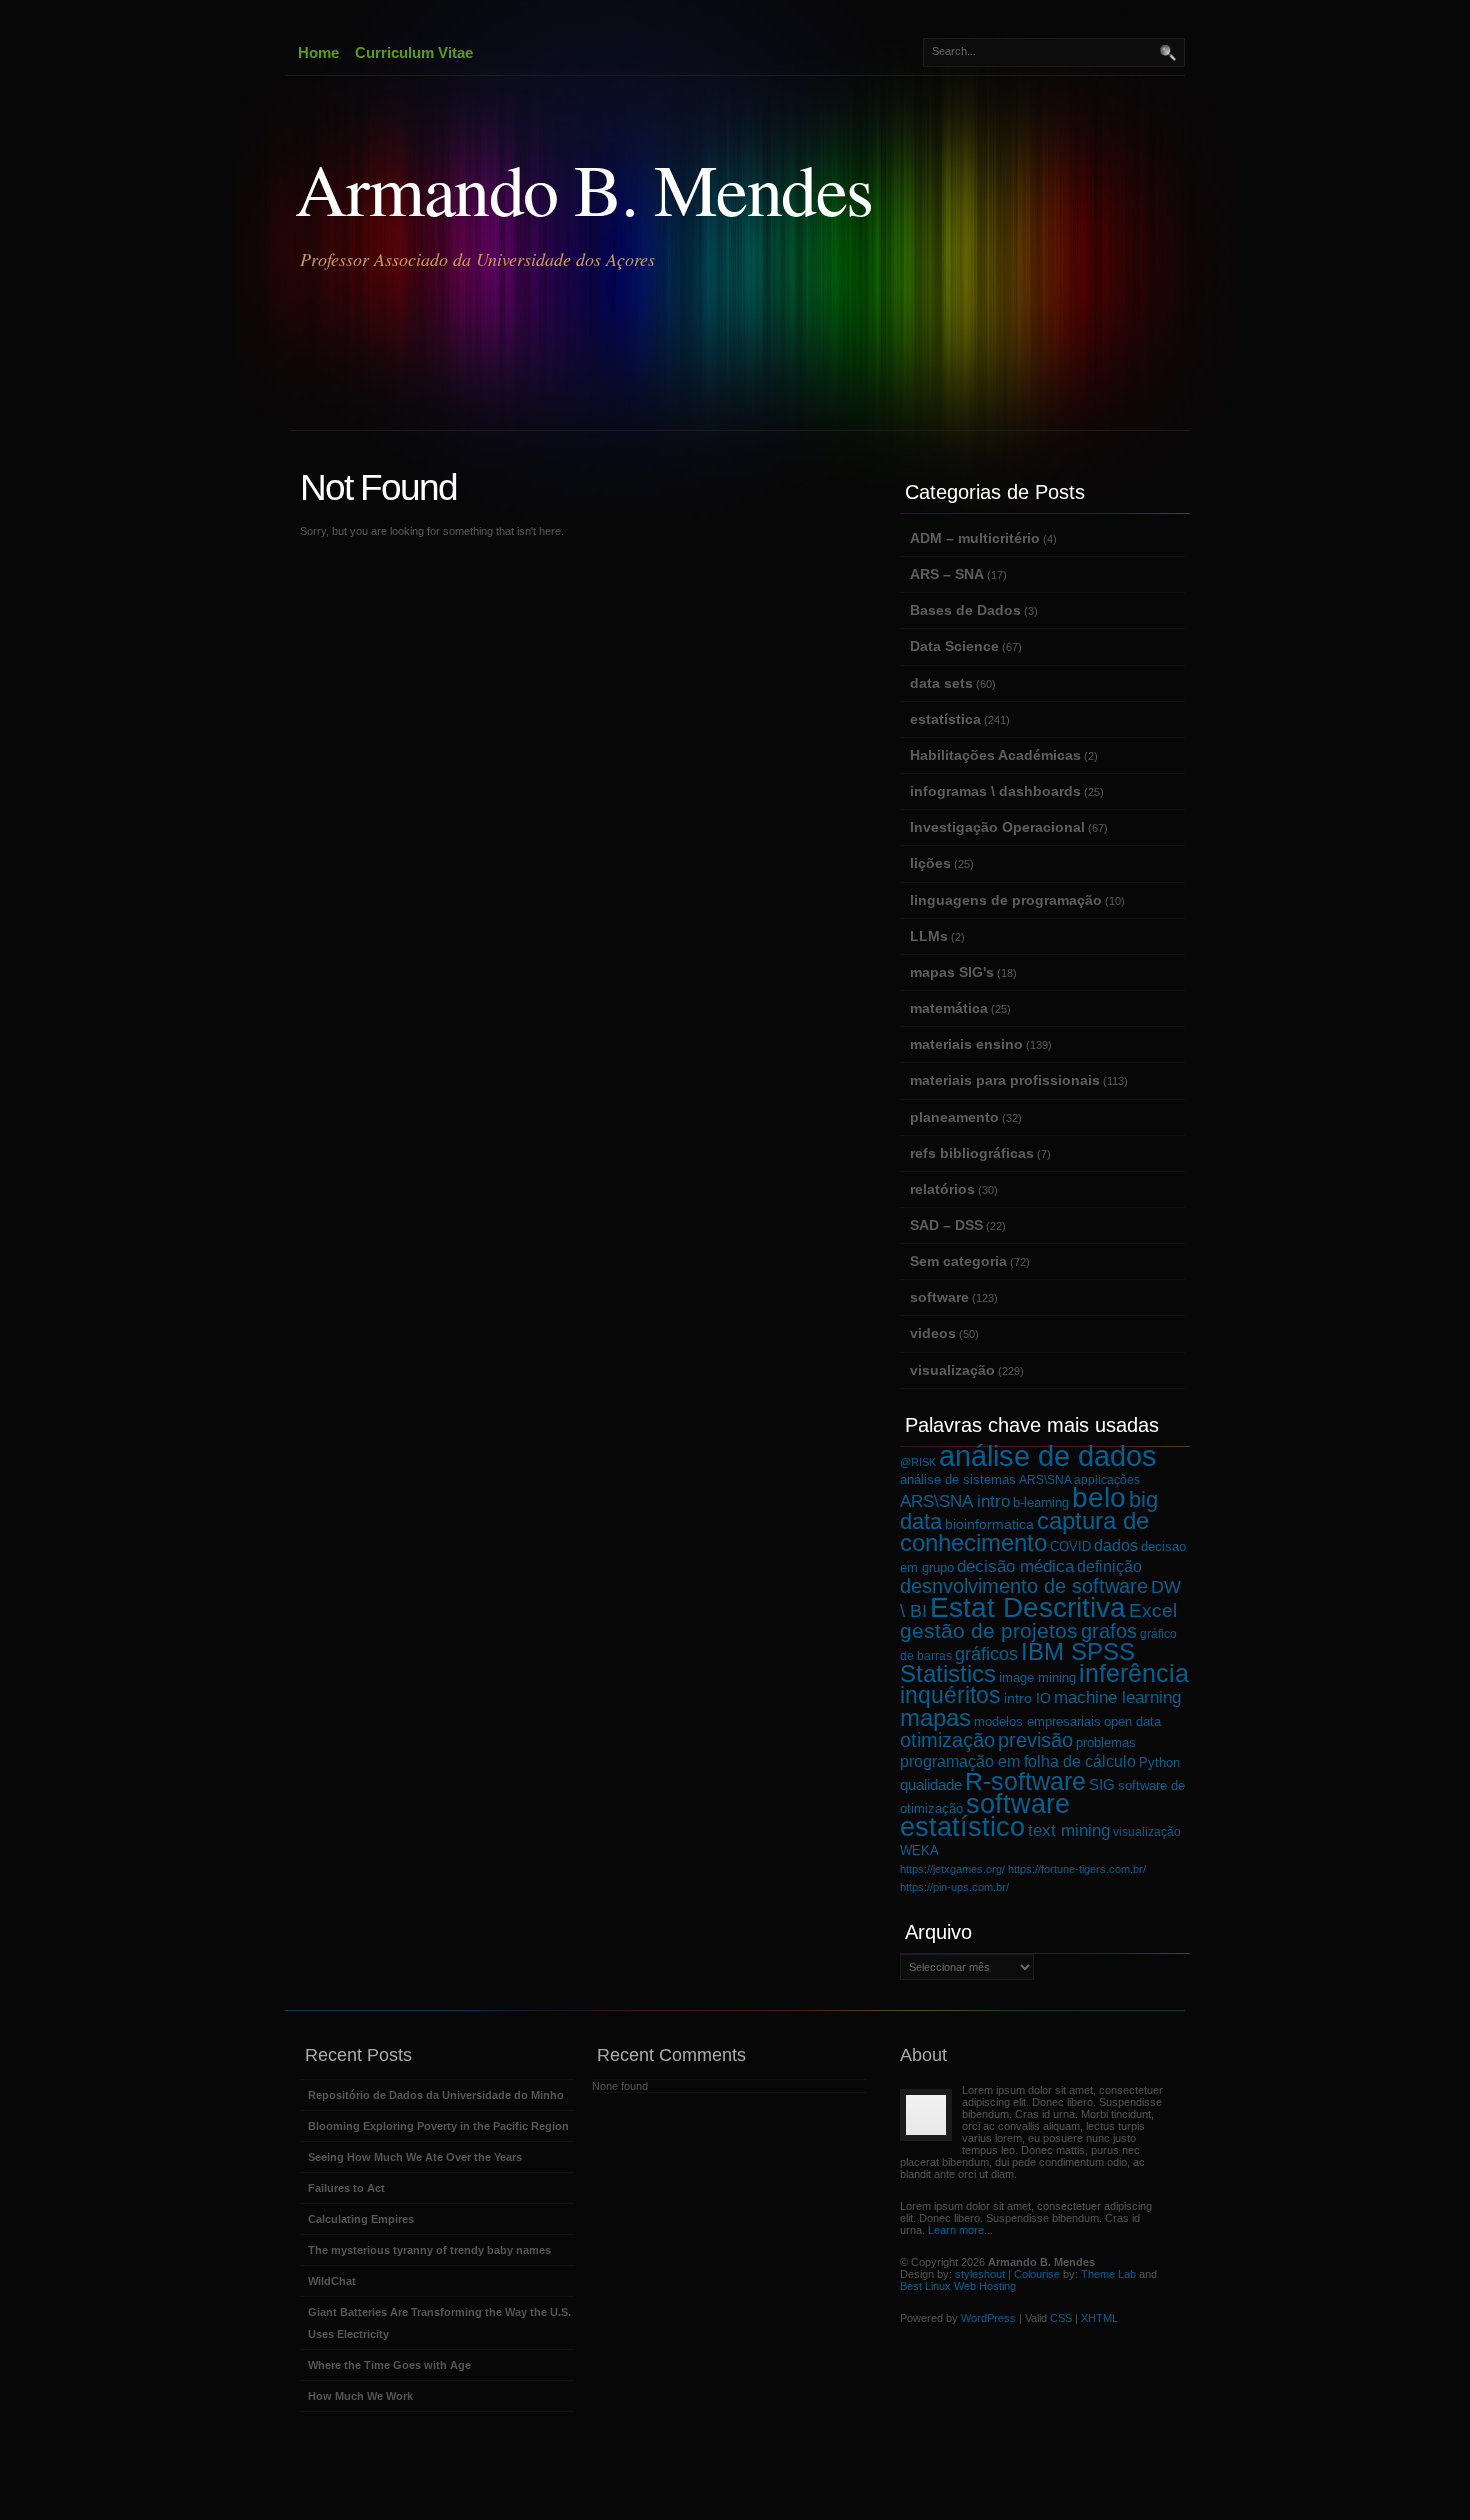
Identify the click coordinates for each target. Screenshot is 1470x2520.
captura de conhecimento (1024, 1531)
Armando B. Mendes (584, 188)
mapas (935, 1717)
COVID (1070, 1547)
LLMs (929, 936)
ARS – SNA (947, 574)
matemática (949, 1008)
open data (1132, 1721)
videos (933, 1333)
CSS (1061, 2318)
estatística (945, 719)
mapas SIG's (952, 972)
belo (1099, 1497)
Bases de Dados (965, 610)
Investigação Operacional (997, 827)
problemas (1106, 1742)
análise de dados (1048, 1455)
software (939, 1297)
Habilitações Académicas (995, 755)
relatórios (942, 1189)
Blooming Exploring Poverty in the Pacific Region (438, 2126)
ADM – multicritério (975, 538)
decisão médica (1015, 1566)
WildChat (332, 2281)
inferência (1134, 1673)
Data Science (954, 646)
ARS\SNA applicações (1079, 1479)
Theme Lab (1108, 2274)
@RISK (918, 1462)
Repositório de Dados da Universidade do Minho (436, 2095)
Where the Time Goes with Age (389, 2365)
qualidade (931, 1784)
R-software (1025, 1781)
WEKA (919, 1850)
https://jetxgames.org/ (952, 1869)
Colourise (1037, 2274)
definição (1109, 1566)
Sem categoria (958, 1261)
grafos (1109, 1631)
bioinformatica (989, 1524)
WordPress (988, 2318)
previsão (1035, 1740)
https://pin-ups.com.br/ (954, 1887)
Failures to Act (346, 2188)
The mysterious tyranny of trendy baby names (429, 2250)
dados (1116, 1545)
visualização (952, 1370)
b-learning (1041, 1503)
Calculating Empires (361, 2219)
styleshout (980, 2274)
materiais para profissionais (1005, 1080)
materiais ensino (966, 1044)
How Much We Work (360, 2396)
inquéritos (950, 1695)
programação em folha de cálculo (1018, 1761)
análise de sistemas (958, 1480)
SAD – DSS (946, 1225)
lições (930, 863)
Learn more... (960, 2230)
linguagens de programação (1006, 900)
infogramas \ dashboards (995, 791)
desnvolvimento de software (1024, 1586)
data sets (941, 683)
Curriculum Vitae (414, 52)
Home (318, 52)
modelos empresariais (1037, 1721)
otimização (947, 1740)
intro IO (1027, 1698)
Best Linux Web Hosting (958, 2286)
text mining (1069, 1830)
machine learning (1117, 1697)
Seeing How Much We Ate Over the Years (415, 2157)
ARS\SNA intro (955, 1501)
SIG (1102, 1784)
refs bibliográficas (972, 1153)
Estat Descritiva (1028, 1607)
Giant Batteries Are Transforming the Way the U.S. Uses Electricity (439, 2323)
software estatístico (985, 1815)
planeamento (954, 1117)
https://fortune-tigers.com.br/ (1077, 1869)
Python (1159, 1763)
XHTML (1099, 2318)
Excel (1153, 1610)
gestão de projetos (989, 1630)
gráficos (986, 1654)
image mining (1037, 1678)
